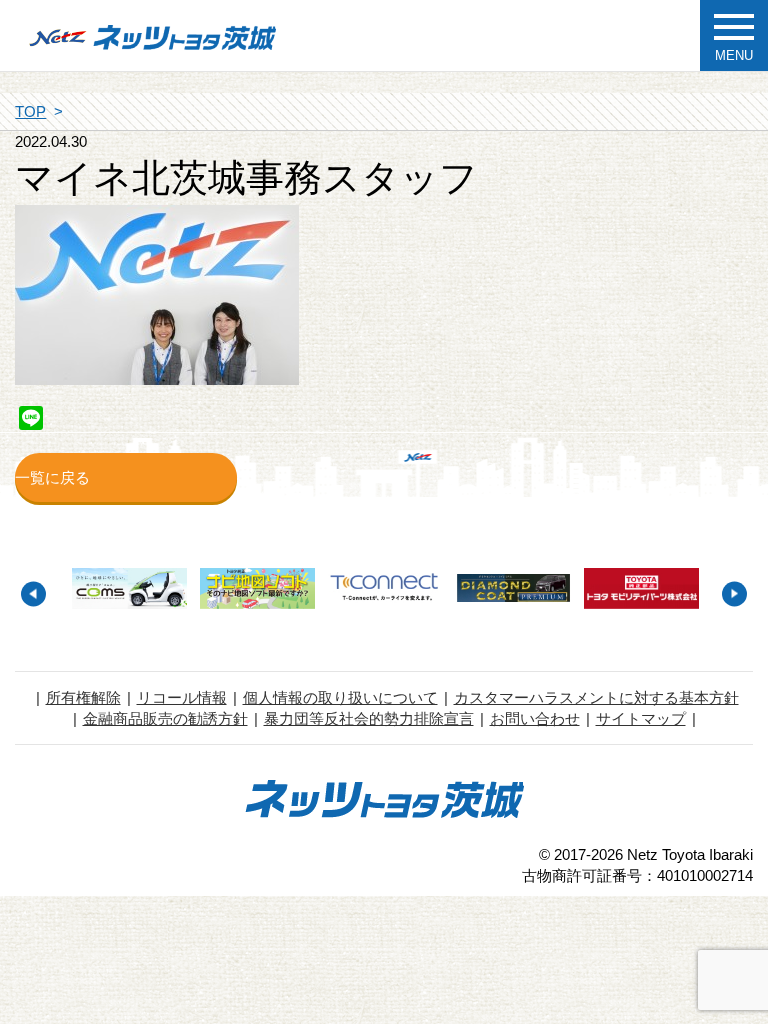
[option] (129, 589)
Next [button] (734, 593)
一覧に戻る (52, 477)
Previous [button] (33, 593)
